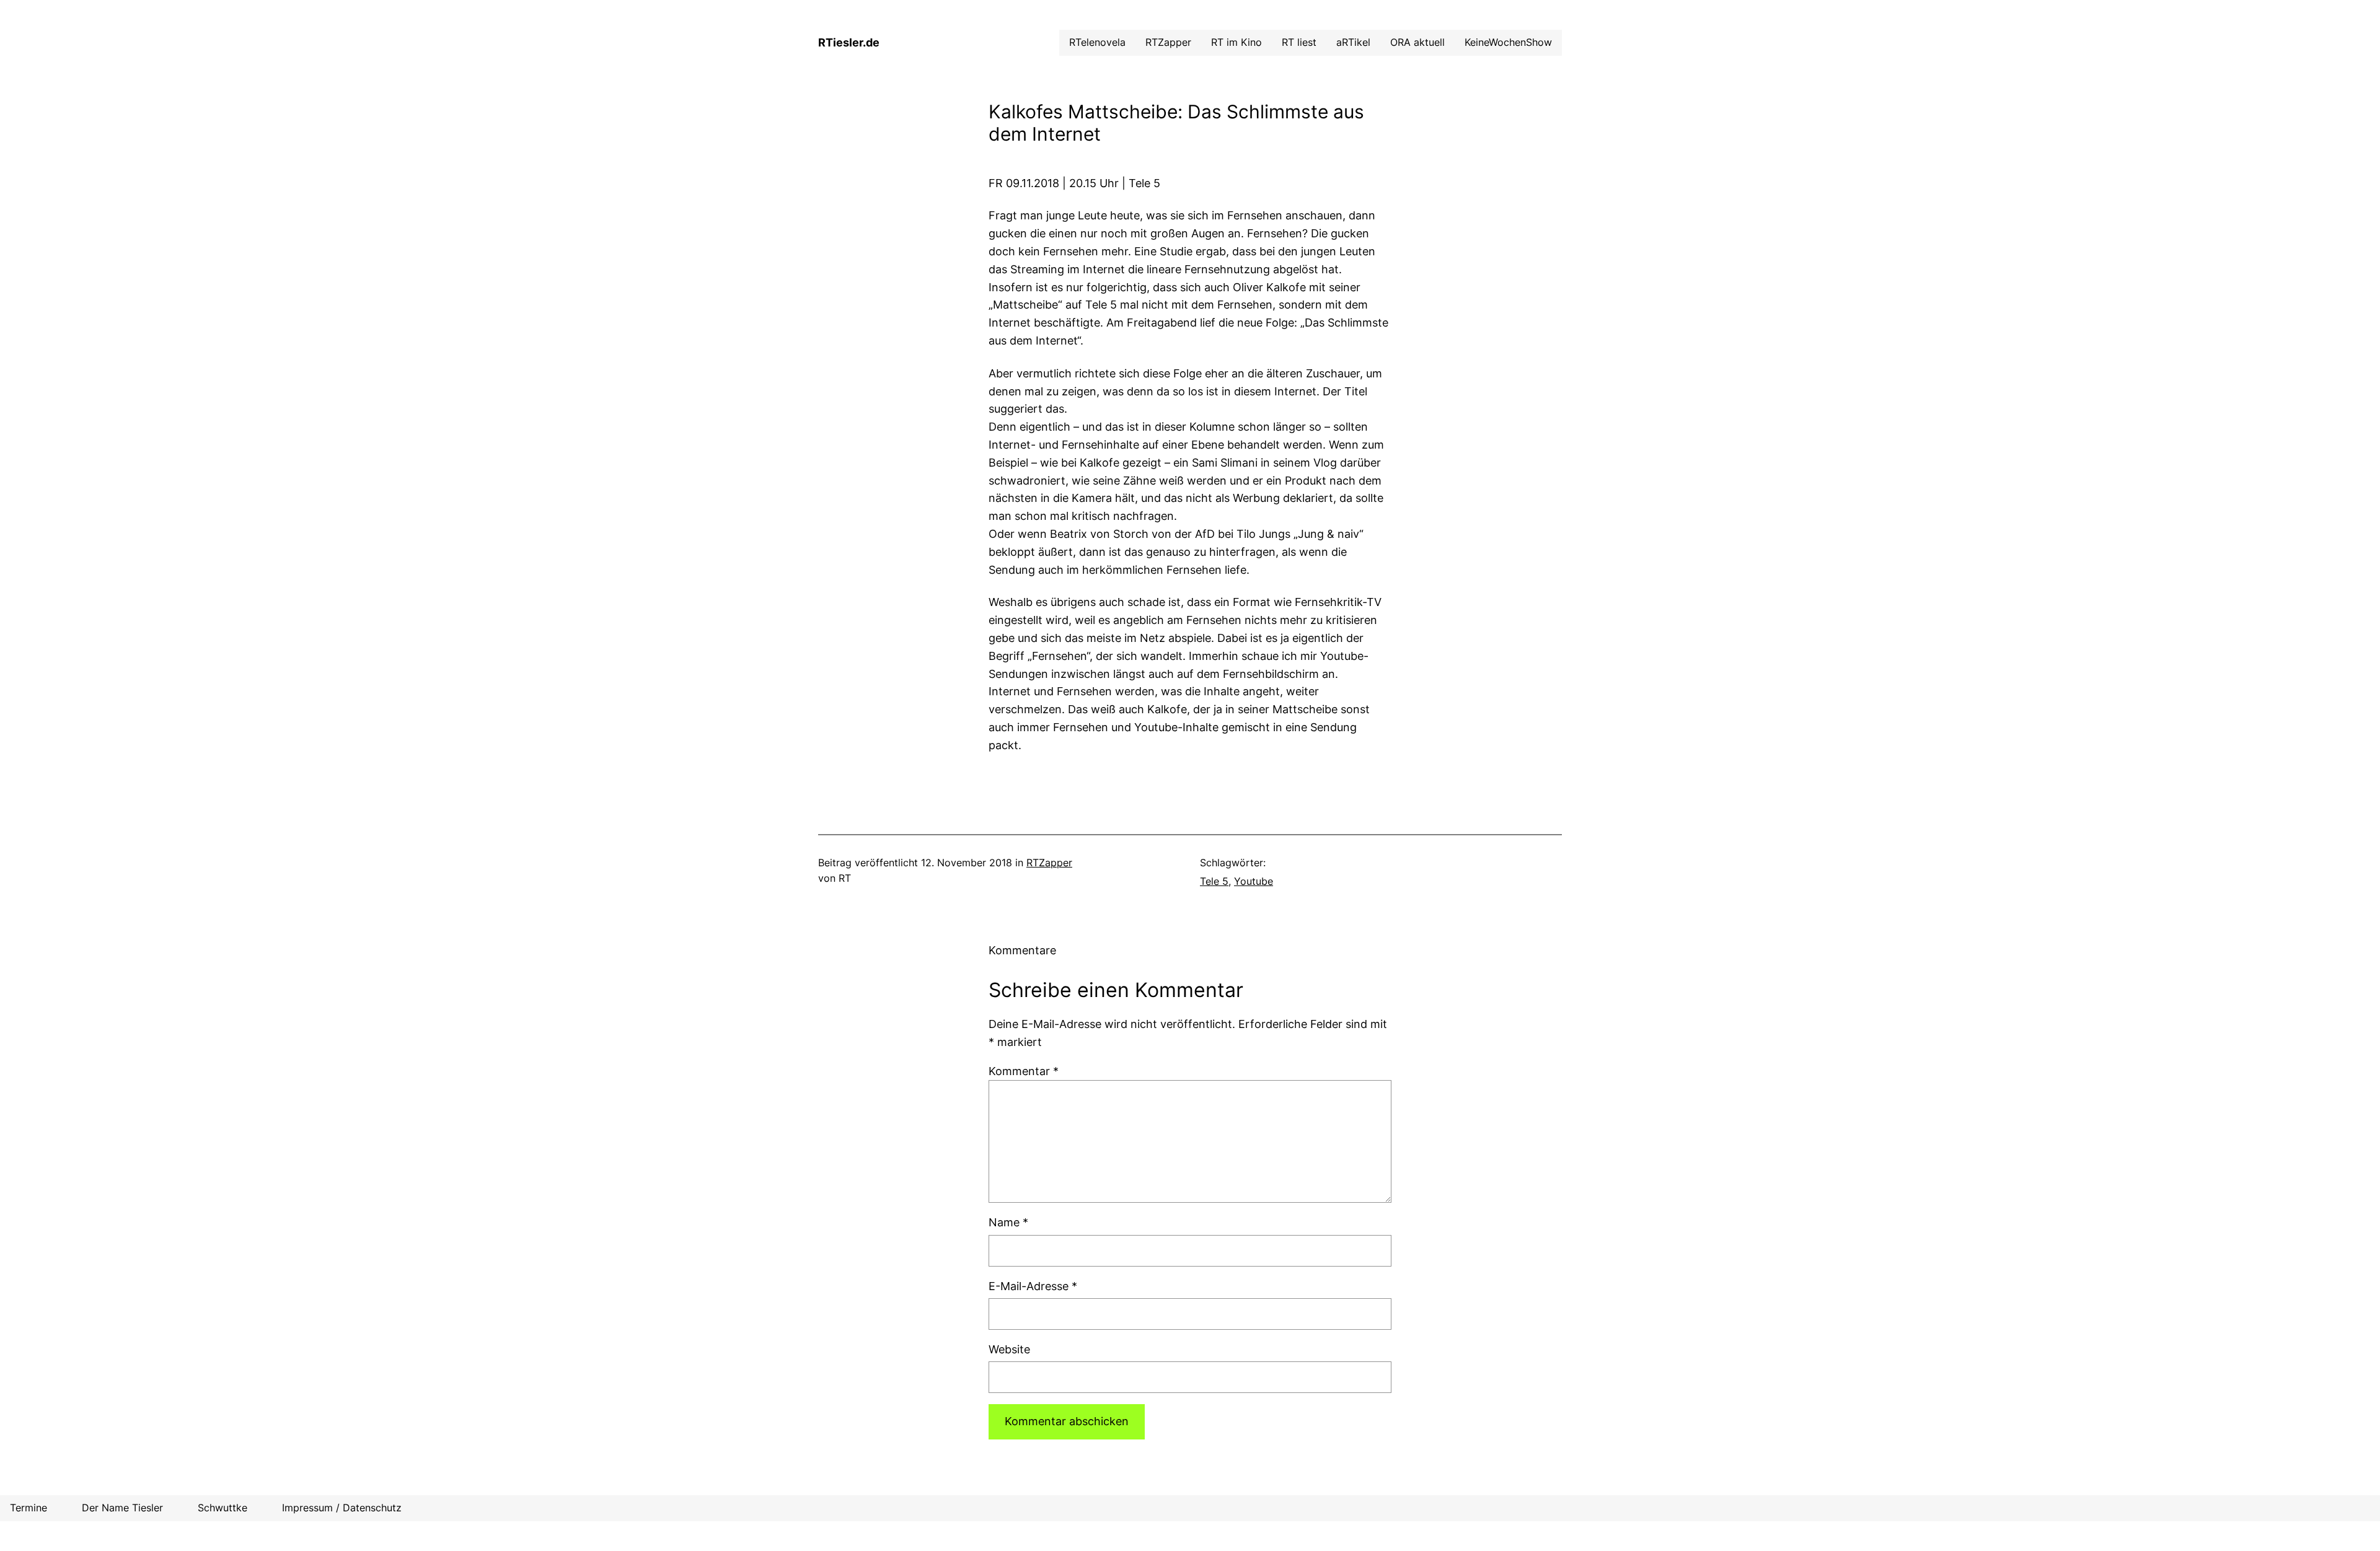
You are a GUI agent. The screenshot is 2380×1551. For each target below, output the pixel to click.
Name (1008, 1222)
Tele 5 (1214, 881)
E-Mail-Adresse (1033, 1286)
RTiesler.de (849, 42)
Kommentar (1024, 1071)
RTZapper (1049, 863)
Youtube (1254, 881)
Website (1009, 1349)
